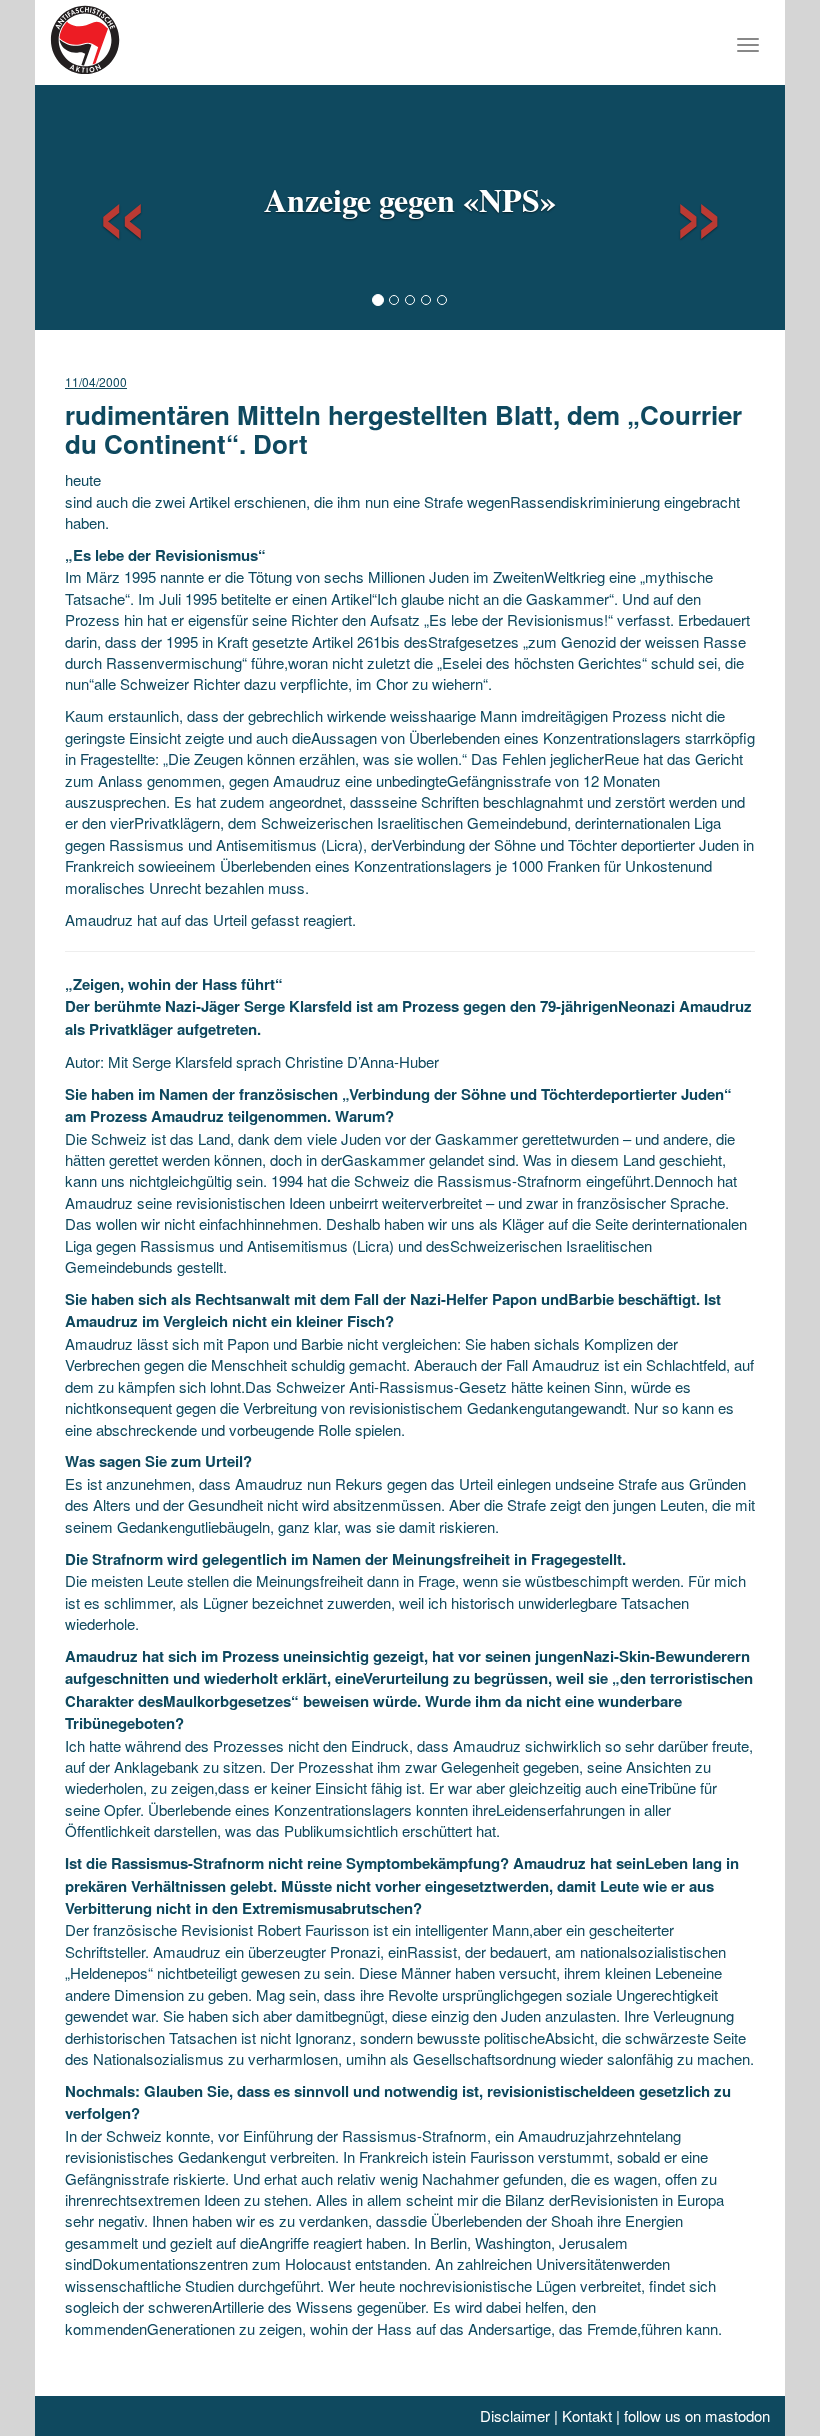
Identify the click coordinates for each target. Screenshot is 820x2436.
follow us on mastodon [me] (697, 2415)
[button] (104, 205)
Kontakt (587, 2415)
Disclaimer (515, 2415)
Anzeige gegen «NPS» (410, 199)
